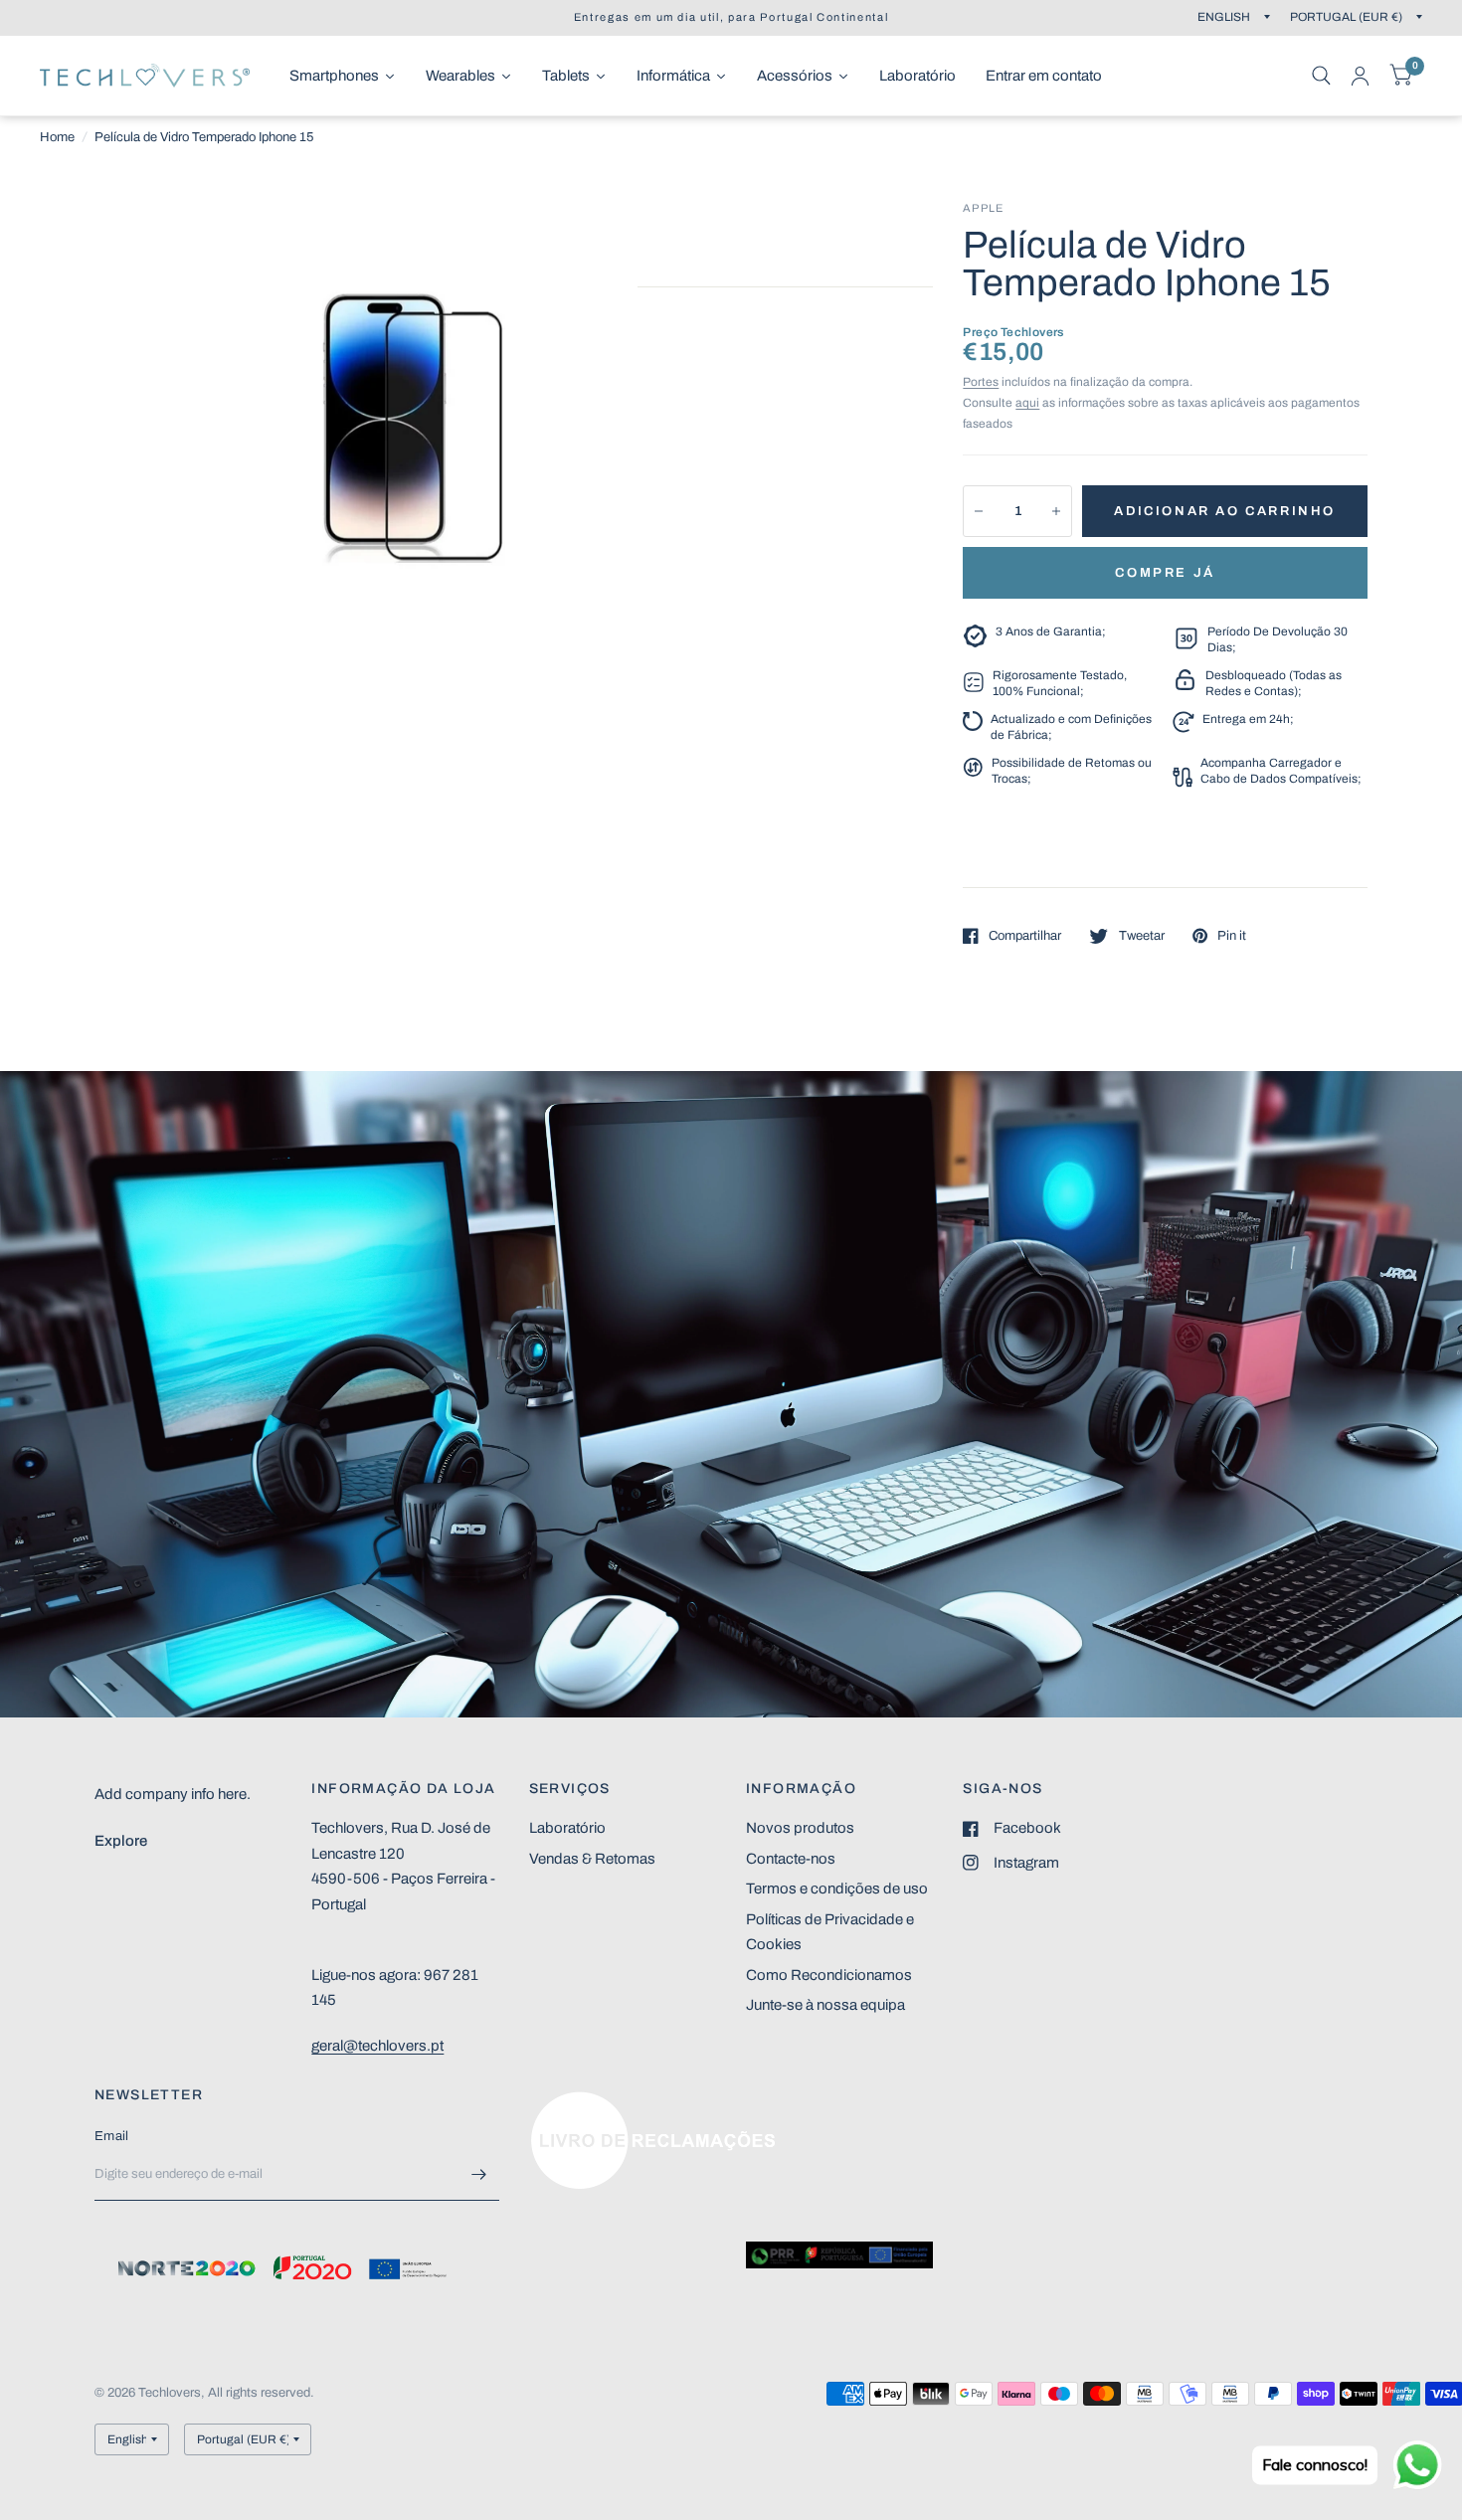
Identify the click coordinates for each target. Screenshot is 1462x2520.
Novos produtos (800, 1828)
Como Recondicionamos (829, 1975)
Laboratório (567, 1828)
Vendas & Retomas (592, 1859)
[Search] (1321, 76)
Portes (981, 382)
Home (57, 137)
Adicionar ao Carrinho (1225, 511)
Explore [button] (121, 1841)
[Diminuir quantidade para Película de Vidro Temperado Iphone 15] (979, 511)
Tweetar (1141, 936)
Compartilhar (1025, 936)
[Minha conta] (1360, 76)
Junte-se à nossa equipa (825, 2005)
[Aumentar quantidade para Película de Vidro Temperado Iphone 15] (1056, 511)
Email (111, 2136)
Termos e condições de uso (837, 1889)
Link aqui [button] (560, 2101)
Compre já (1165, 573)
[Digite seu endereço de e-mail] (479, 2175)
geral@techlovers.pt (377, 2046)
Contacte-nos (791, 1859)
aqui (1027, 403)
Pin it (1232, 936)
